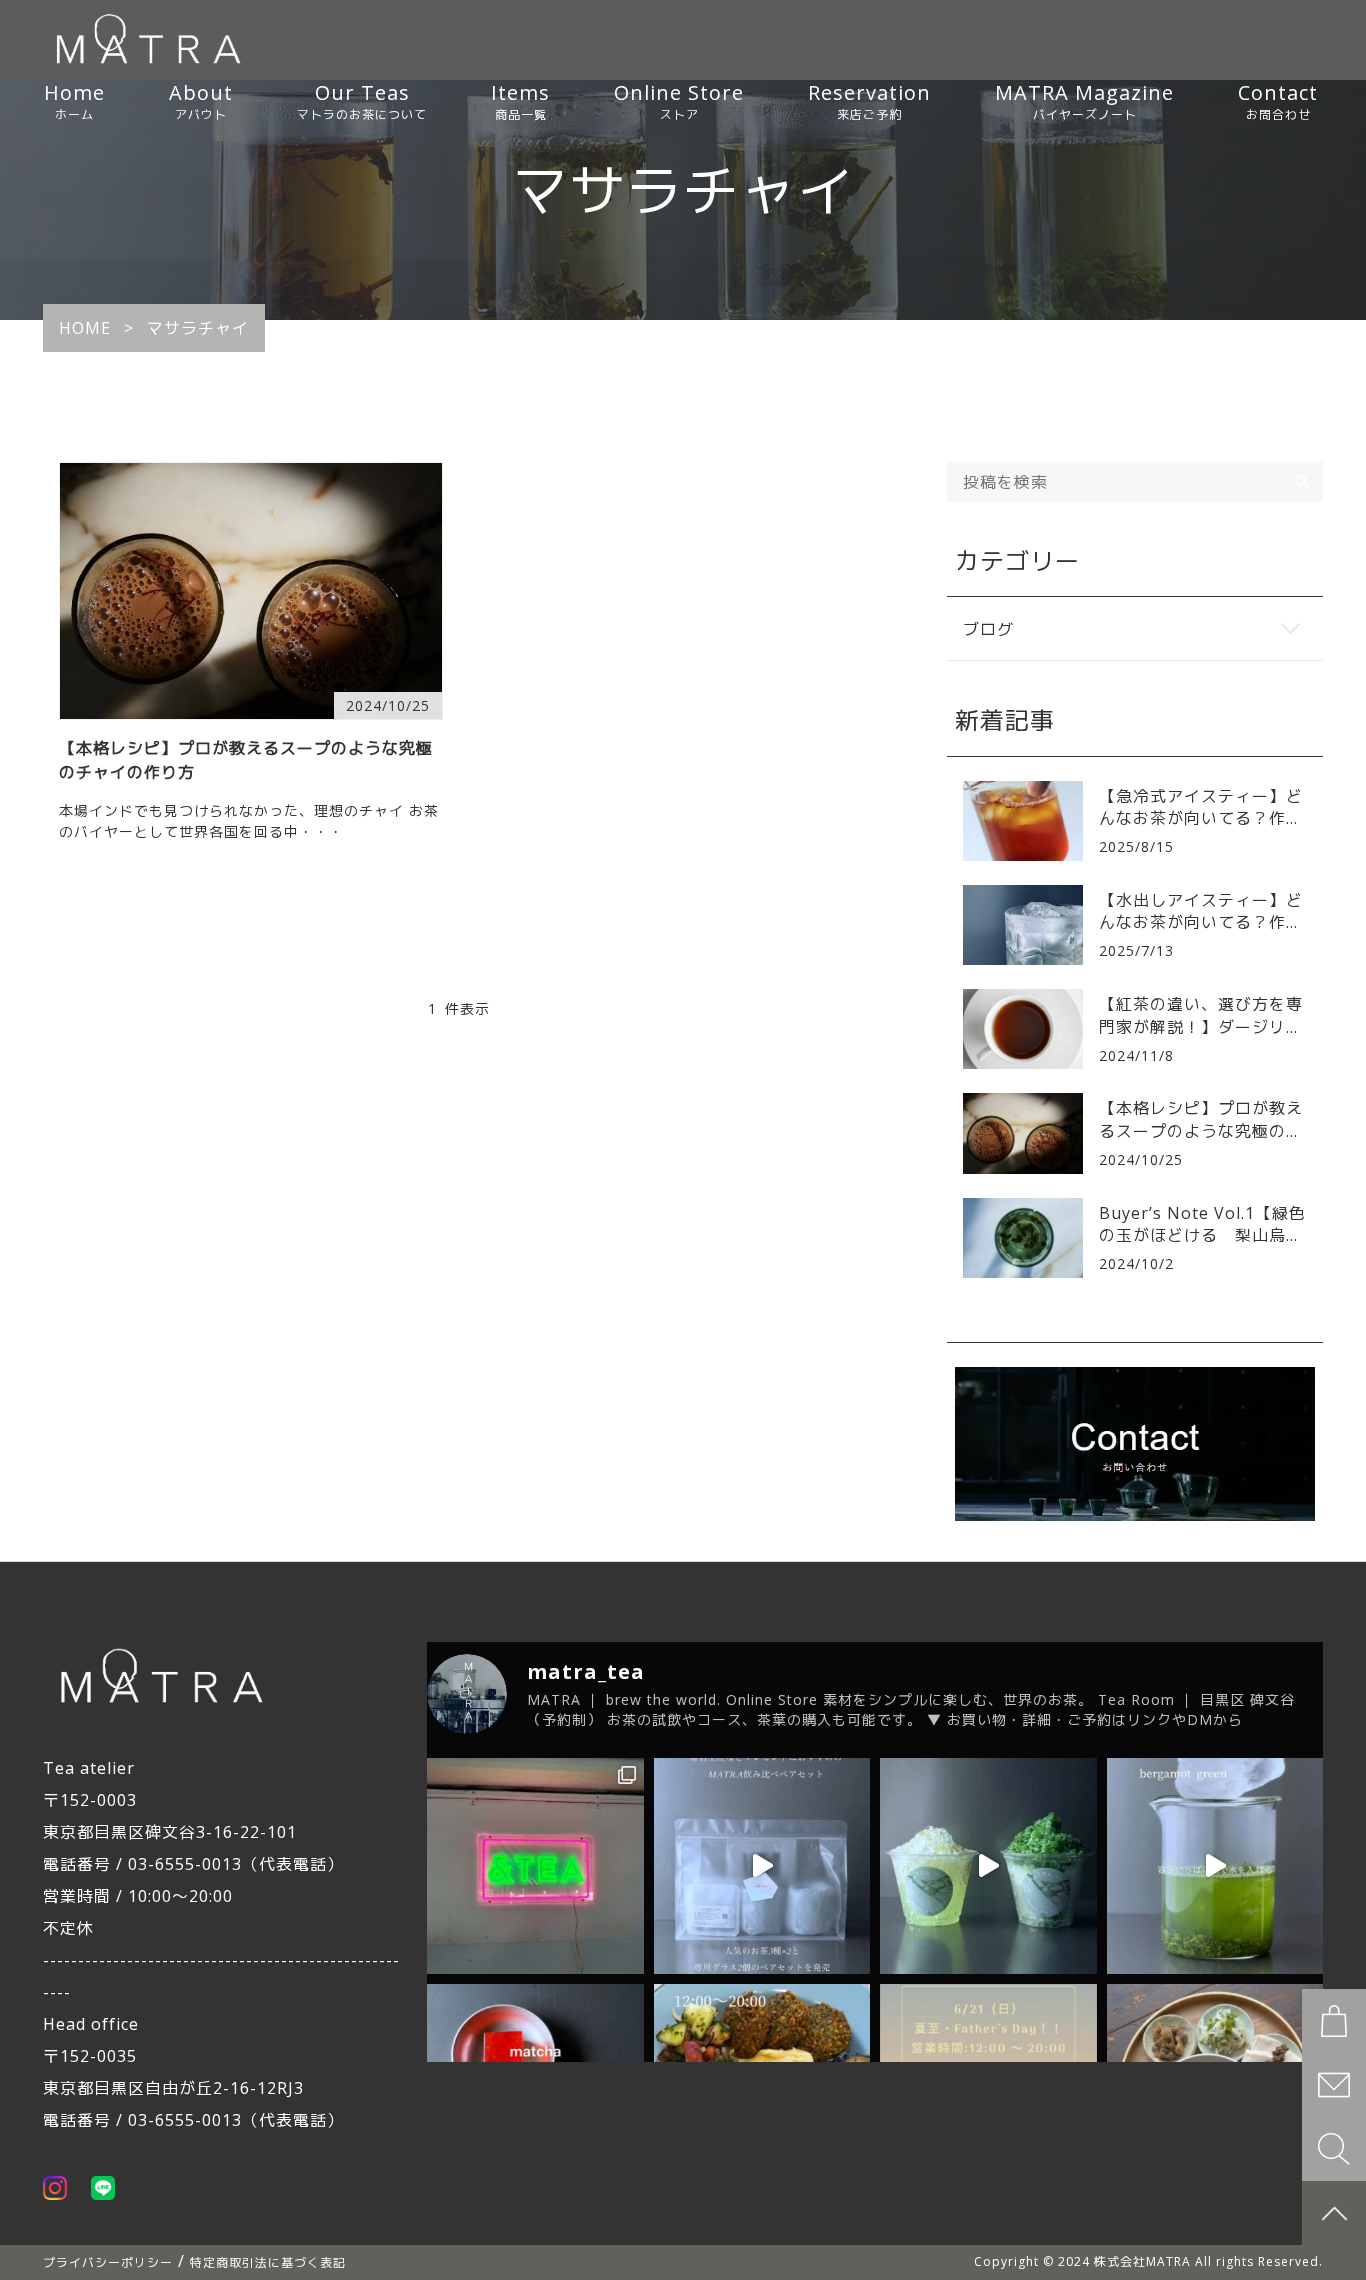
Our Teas (362, 101)
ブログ (988, 629)
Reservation (869, 101)
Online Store (679, 101)
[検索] (1303, 482)
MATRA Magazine (1084, 101)
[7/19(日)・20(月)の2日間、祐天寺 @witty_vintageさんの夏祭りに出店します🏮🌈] (988, 1866)
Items (520, 101)
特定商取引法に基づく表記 (268, 2262)
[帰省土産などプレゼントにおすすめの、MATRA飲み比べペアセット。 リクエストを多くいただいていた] (762, 1866)
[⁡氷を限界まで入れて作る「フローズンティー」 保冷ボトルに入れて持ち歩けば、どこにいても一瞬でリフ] (1215, 1866)
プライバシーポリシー (108, 2262)
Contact (1278, 101)
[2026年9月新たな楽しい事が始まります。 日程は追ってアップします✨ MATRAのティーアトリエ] (535, 1866)
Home (74, 101)
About (201, 101)
